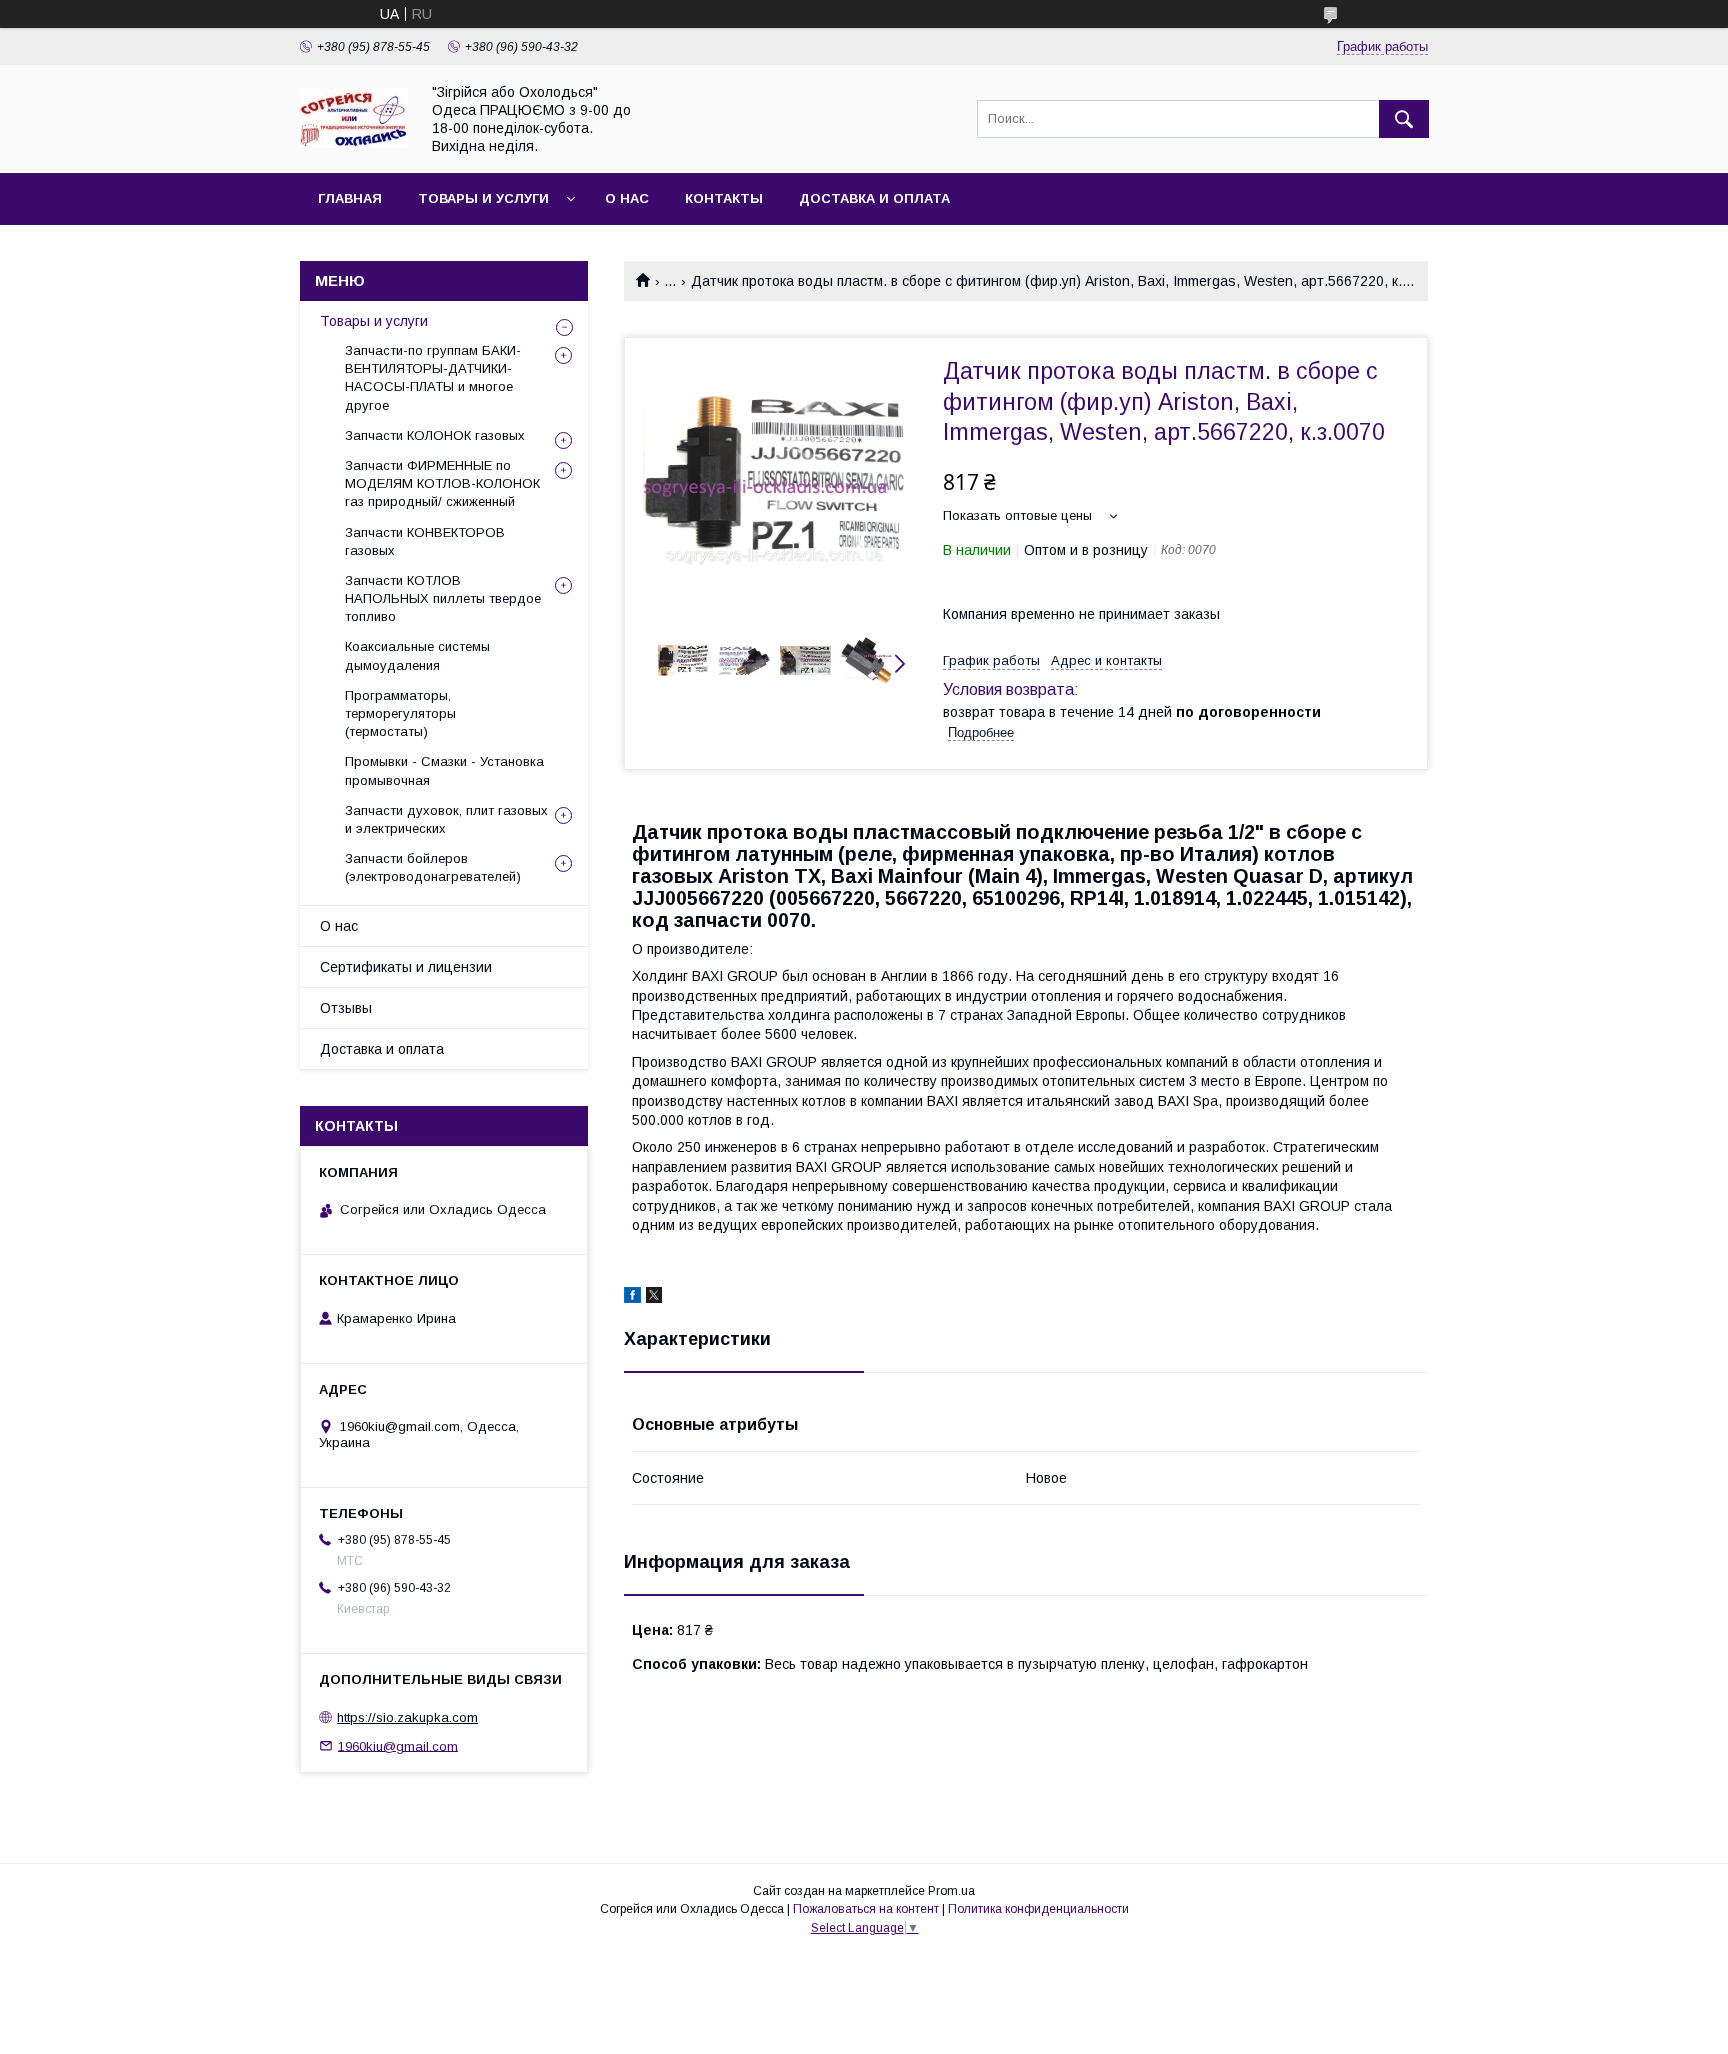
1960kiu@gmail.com (398, 1745)
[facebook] (632, 1298)
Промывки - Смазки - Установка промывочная (444, 770)
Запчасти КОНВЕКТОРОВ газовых (425, 541)
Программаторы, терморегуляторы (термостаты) (400, 713)
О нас (627, 198)
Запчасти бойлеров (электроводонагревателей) (433, 867)
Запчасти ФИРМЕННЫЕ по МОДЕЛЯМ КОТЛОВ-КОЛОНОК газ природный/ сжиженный (442, 483)
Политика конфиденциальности (1038, 1909)
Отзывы (346, 1008)
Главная (350, 198)
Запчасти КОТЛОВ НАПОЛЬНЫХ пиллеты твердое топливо (443, 598)
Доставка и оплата (874, 198)
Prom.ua (951, 1891)
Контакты (724, 198)
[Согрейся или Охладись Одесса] (354, 143)
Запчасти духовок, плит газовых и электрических (446, 819)
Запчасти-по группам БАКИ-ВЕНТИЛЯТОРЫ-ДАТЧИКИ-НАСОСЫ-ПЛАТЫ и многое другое (433, 378)
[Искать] (1404, 119)
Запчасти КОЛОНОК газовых (435, 435)
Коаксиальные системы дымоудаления (417, 655)
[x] (654, 1298)
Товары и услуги (483, 198)
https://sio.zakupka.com (407, 1717)
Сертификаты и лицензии (406, 967)
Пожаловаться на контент (866, 1909)
